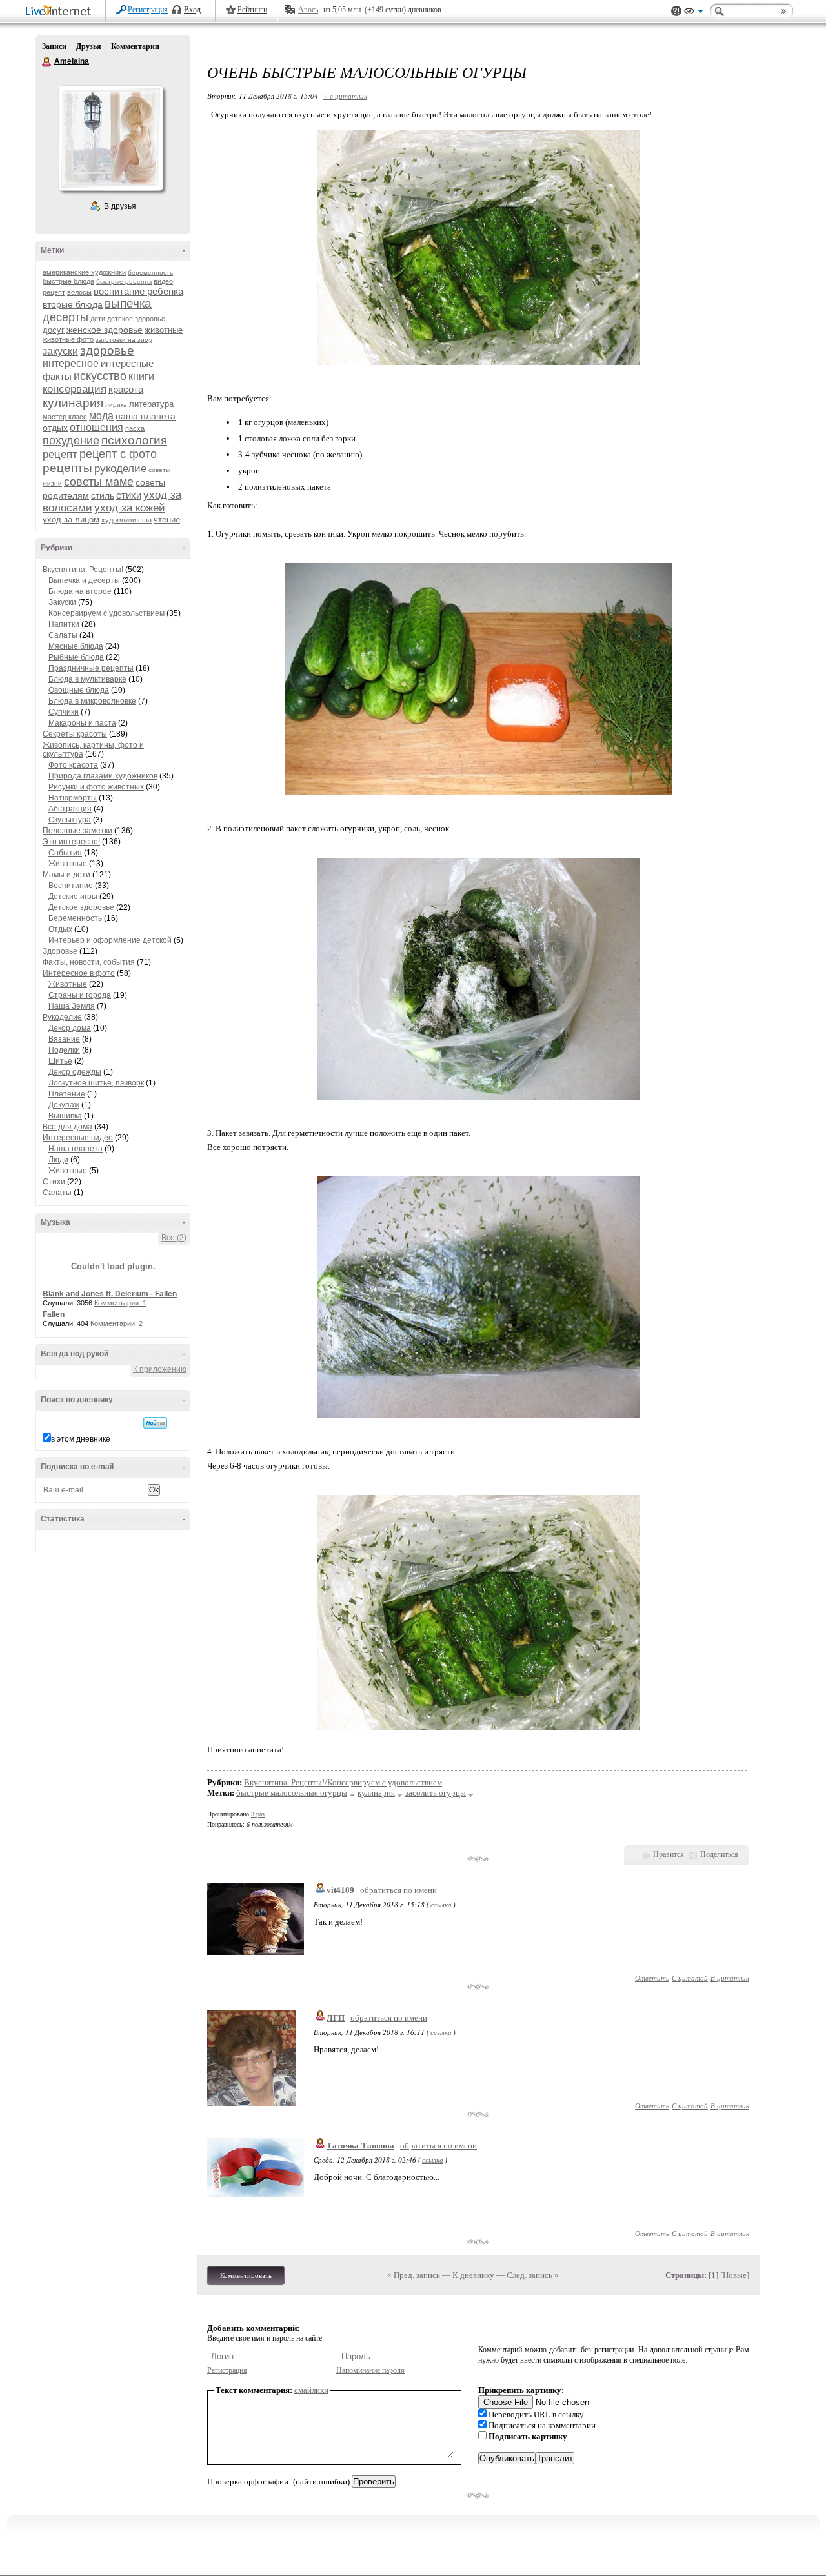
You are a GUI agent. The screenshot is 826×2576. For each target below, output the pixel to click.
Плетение (67, 1094)
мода (101, 416)
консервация (75, 389)
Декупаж (64, 1105)
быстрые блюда (68, 281)
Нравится (669, 1854)
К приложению (160, 1369)
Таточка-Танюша (360, 2145)
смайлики (311, 2390)
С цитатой (690, 1978)
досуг (54, 330)
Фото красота (73, 765)
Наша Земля (72, 1006)
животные (164, 330)
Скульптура (70, 820)
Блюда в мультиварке (87, 679)
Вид (694, 13)
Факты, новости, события (89, 962)
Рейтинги (252, 10)
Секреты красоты (75, 734)
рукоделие (120, 469)
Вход (192, 10)
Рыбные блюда (76, 657)
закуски (60, 351)
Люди (58, 1160)
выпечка (128, 303)
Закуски (62, 602)
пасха (135, 428)
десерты (65, 317)
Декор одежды (75, 1072)
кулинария (73, 403)
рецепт (60, 454)
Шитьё (60, 1061)
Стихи (54, 1182)
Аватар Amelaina (110, 138)
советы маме (99, 482)
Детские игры (73, 897)
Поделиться (719, 1854)
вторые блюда (73, 304)
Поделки (64, 1050)
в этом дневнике (81, 1439)
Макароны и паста (82, 723)
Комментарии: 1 (120, 1303)
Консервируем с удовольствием (106, 613)
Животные (68, 864)
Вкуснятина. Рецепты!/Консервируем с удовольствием (343, 1782)
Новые (735, 2275)
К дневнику (473, 2275)
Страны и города (80, 995)
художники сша (126, 520)
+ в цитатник (345, 96)
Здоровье (60, 951)
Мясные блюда (76, 646)
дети (98, 319)
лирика (116, 405)
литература (151, 404)
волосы (79, 292)
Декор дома (70, 1028)
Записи (54, 46)
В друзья (120, 206)
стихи (129, 495)
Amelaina (47, 62)
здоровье (107, 351)
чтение (167, 520)
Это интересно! (71, 842)
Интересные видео (78, 1138)
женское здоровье (105, 330)
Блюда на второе (80, 591)
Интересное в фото (79, 973)
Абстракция (70, 809)
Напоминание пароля (370, 2370)
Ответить (652, 1978)
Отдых (60, 929)
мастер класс (65, 417)
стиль (103, 495)
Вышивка (65, 1116)
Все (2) (174, 1238)
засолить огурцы (436, 1793)
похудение (71, 441)
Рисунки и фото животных (96, 787)
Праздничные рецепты (91, 668)
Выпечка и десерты (84, 580)
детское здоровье (136, 319)
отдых (55, 428)
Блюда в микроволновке (92, 701)
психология (134, 440)
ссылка (441, 1904)
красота (126, 389)
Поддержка (676, 11)
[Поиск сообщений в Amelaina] (155, 1423)
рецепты (67, 468)
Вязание (64, 1039)
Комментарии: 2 (116, 1323)
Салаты (63, 635)
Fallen (54, 1314)
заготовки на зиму (124, 340)
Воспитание (71, 886)
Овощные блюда (79, 690)
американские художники (84, 272)
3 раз (258, 1814)
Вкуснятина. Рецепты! (83, 570)
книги (141, 376)
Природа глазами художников (103, 776)
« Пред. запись (414, 2275)
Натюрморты (73, 798)
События (65, 853)
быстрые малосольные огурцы (292, 1793)
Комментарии (135, 46)
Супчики (64, 712)
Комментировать (246, 2275)
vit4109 (340, 1890)
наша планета (146, 416)
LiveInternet (61, 12)
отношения (96, 427)
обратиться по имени (398, 1890)
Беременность (75, 918)
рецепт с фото (118, 454)
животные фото (68, 339)
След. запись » (533, 2275)
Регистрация (148, 10)
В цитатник (730, 1978)
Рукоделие (62, 1017)
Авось (308, 10)
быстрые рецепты (124, 282)
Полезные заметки (77, 831)
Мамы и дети (66, 875)
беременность (150, 272)
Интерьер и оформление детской (110, 940)
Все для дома (67, 1127)
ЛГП (336, 2018)
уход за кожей (130, 508)
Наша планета (76, 1149)
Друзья (89, 46)
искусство (100, 376)
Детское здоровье (81, 907)
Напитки (64, 624)
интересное (71, 363)
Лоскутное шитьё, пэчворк (96, 1083)
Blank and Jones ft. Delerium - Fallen (110, 1294)
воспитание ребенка (138, 291)
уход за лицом (71, 520)
